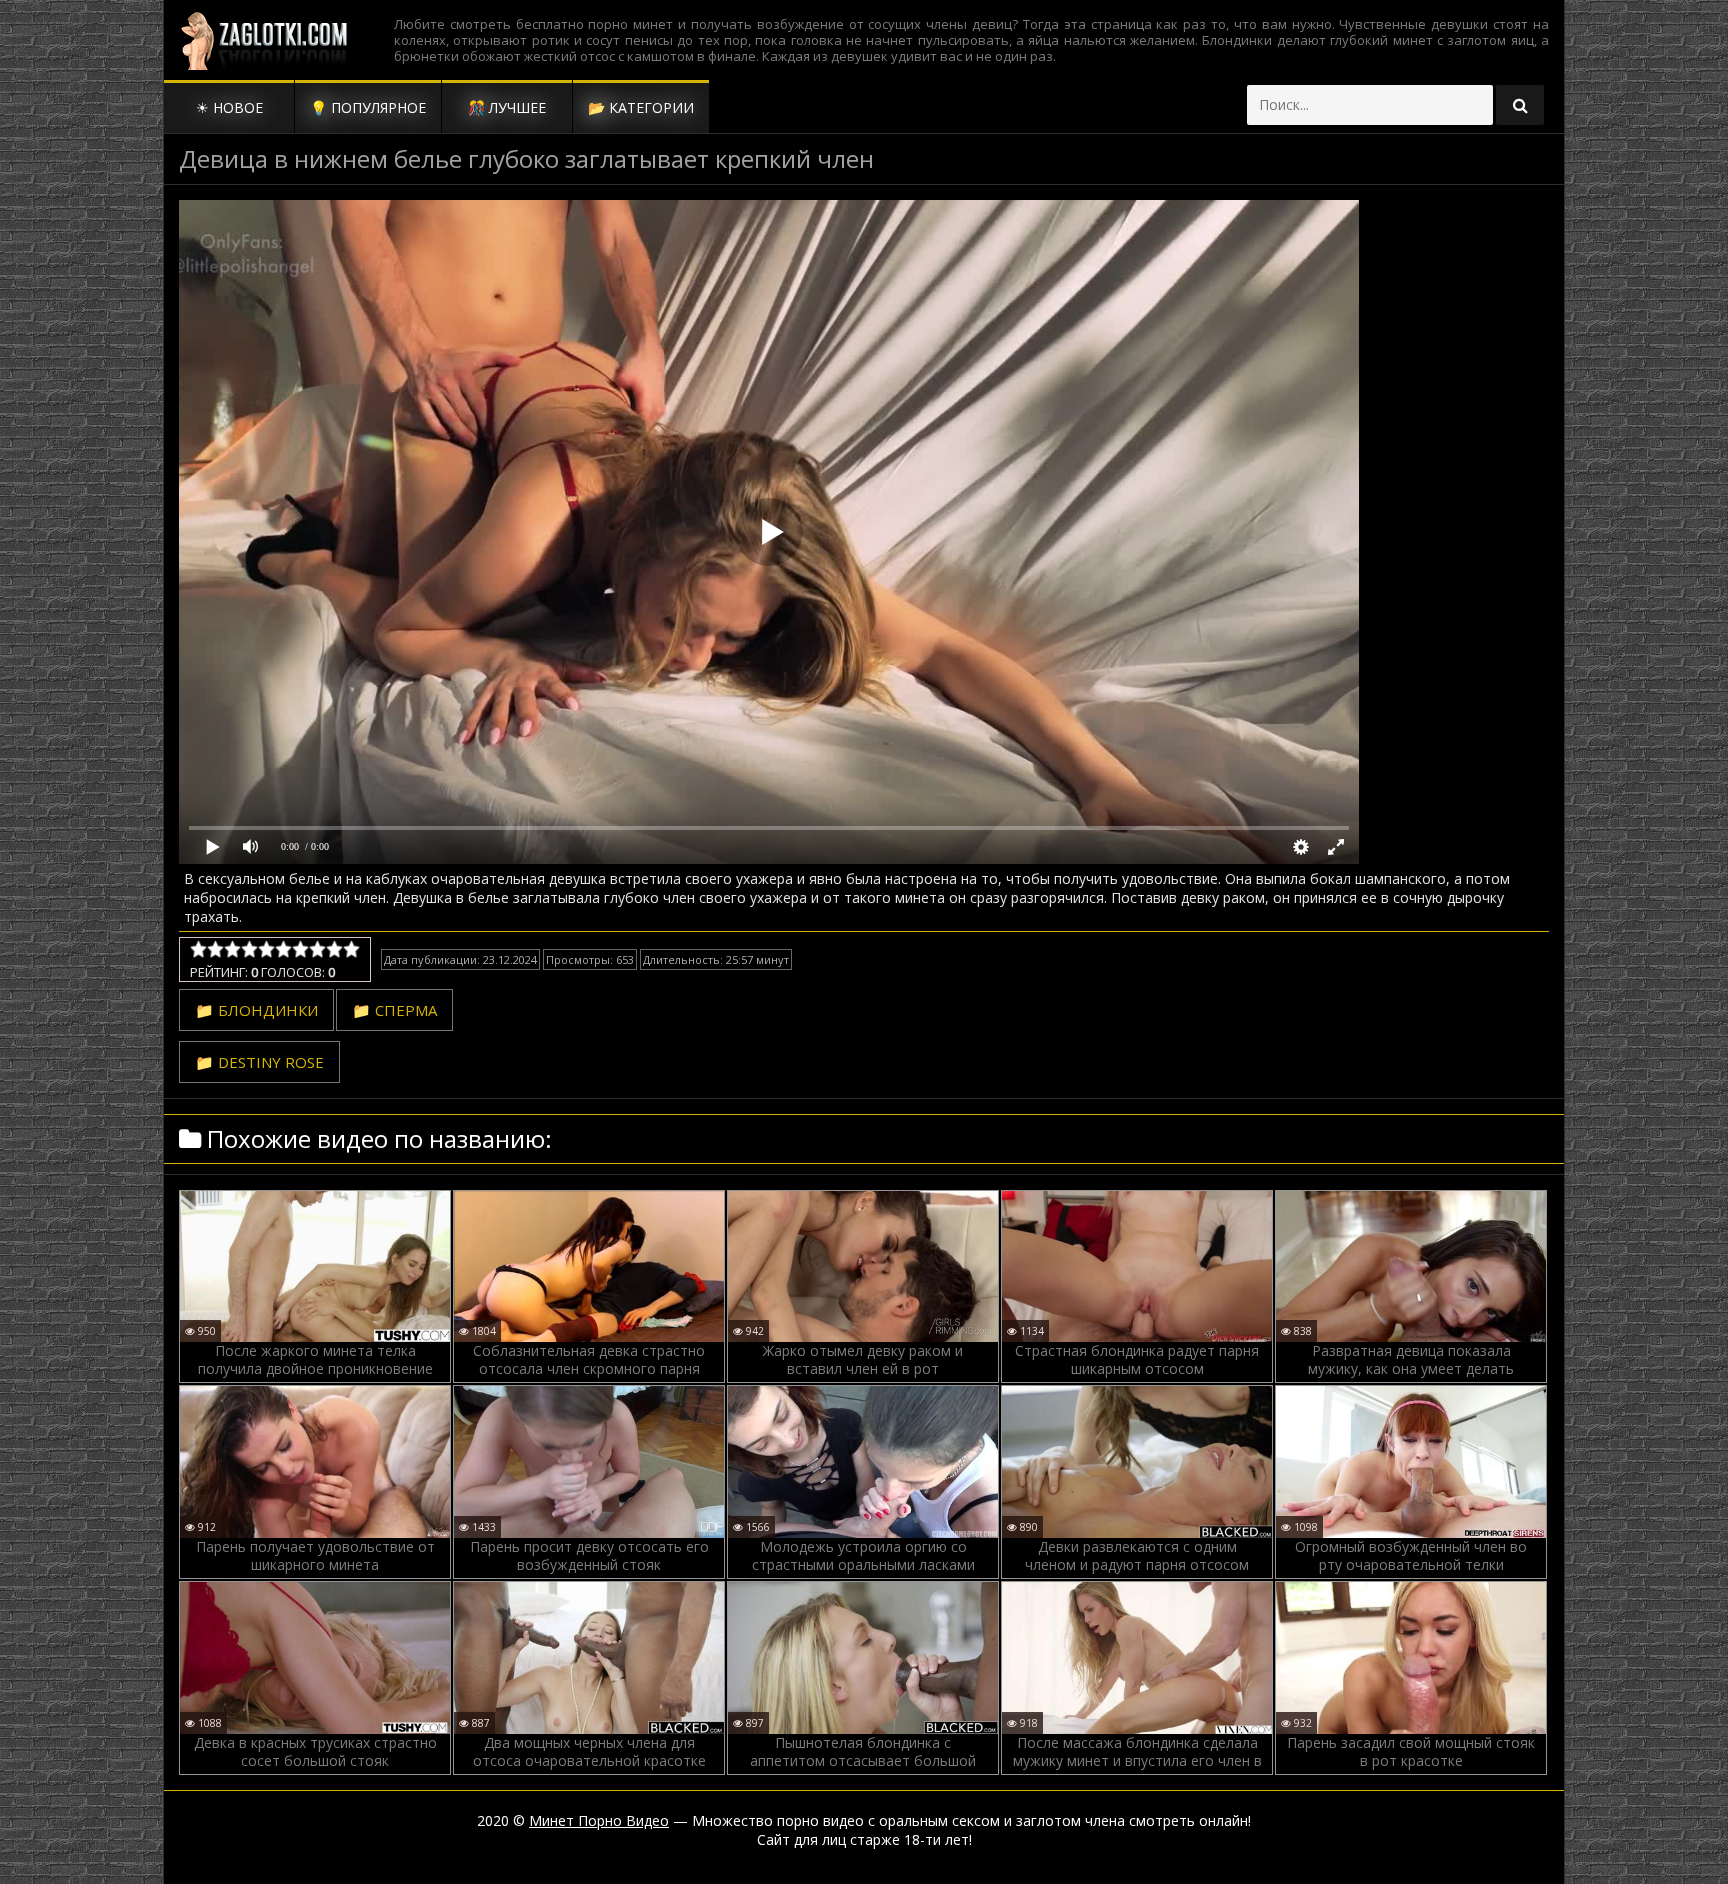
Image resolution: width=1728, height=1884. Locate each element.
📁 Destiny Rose (259, 1062)
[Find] (1520, 105)
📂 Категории (641, 107)
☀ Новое (229, 107)
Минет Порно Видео (599, 1820)
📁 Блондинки (256, 1010)
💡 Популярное (368, 107)
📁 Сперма (394, 1010)
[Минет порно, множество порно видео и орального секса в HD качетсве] (264, 40)
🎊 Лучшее (507, 107)
